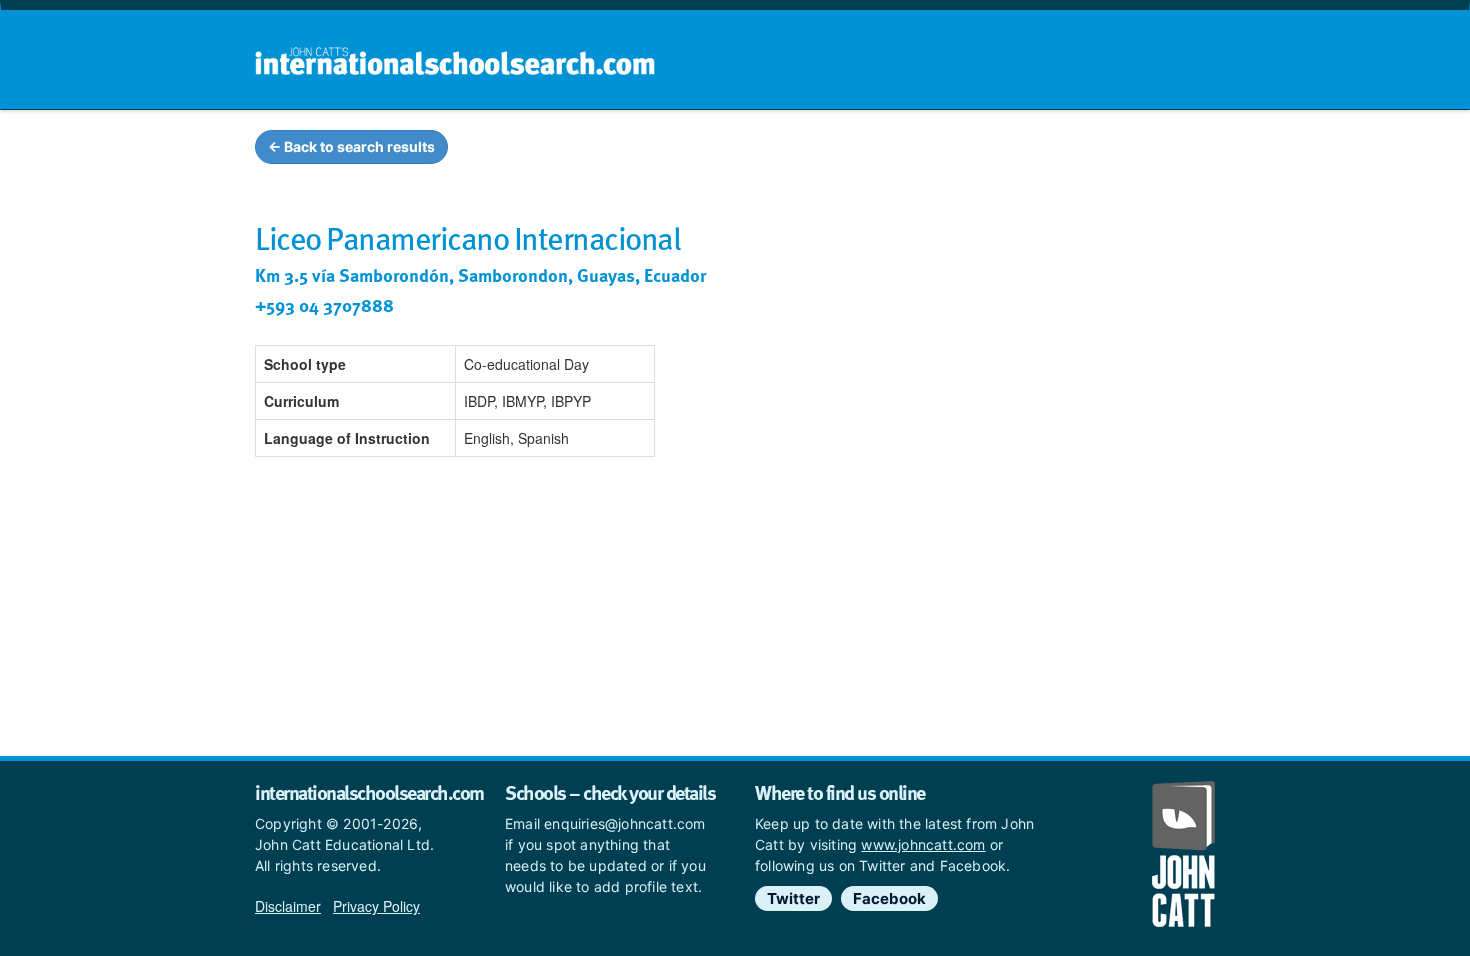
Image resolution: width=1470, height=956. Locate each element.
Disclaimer (288, 906)
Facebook (889, 898)
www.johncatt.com (923, 844)
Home (692, 150)
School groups (804, 150)
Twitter (793, 898)
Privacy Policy (376, 906)
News (1176, 150)
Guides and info (952, 150)
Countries (1083, 150)
